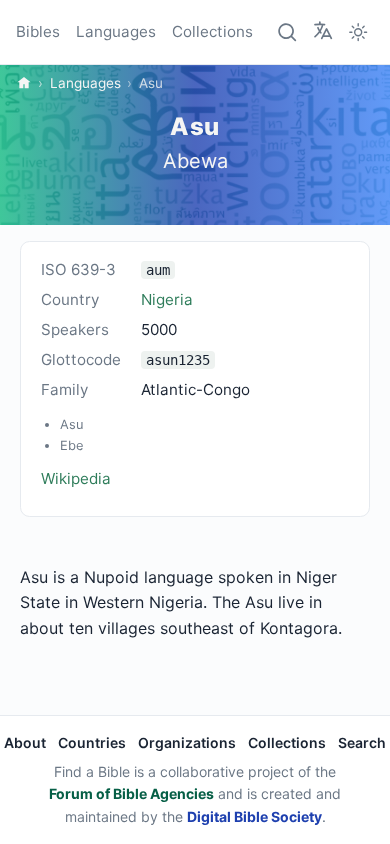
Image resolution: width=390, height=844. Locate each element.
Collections (212, 31)
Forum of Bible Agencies (131, 793)
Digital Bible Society (254, 816)
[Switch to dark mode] (358, 32)
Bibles (38, 31)
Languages (116, 31)
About (25, 742)
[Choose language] (323, 31)
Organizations (187, 742)
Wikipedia (76, 478)
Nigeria (167, 299)
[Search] (288, 32)
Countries (92, 742)
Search (362, 742)
